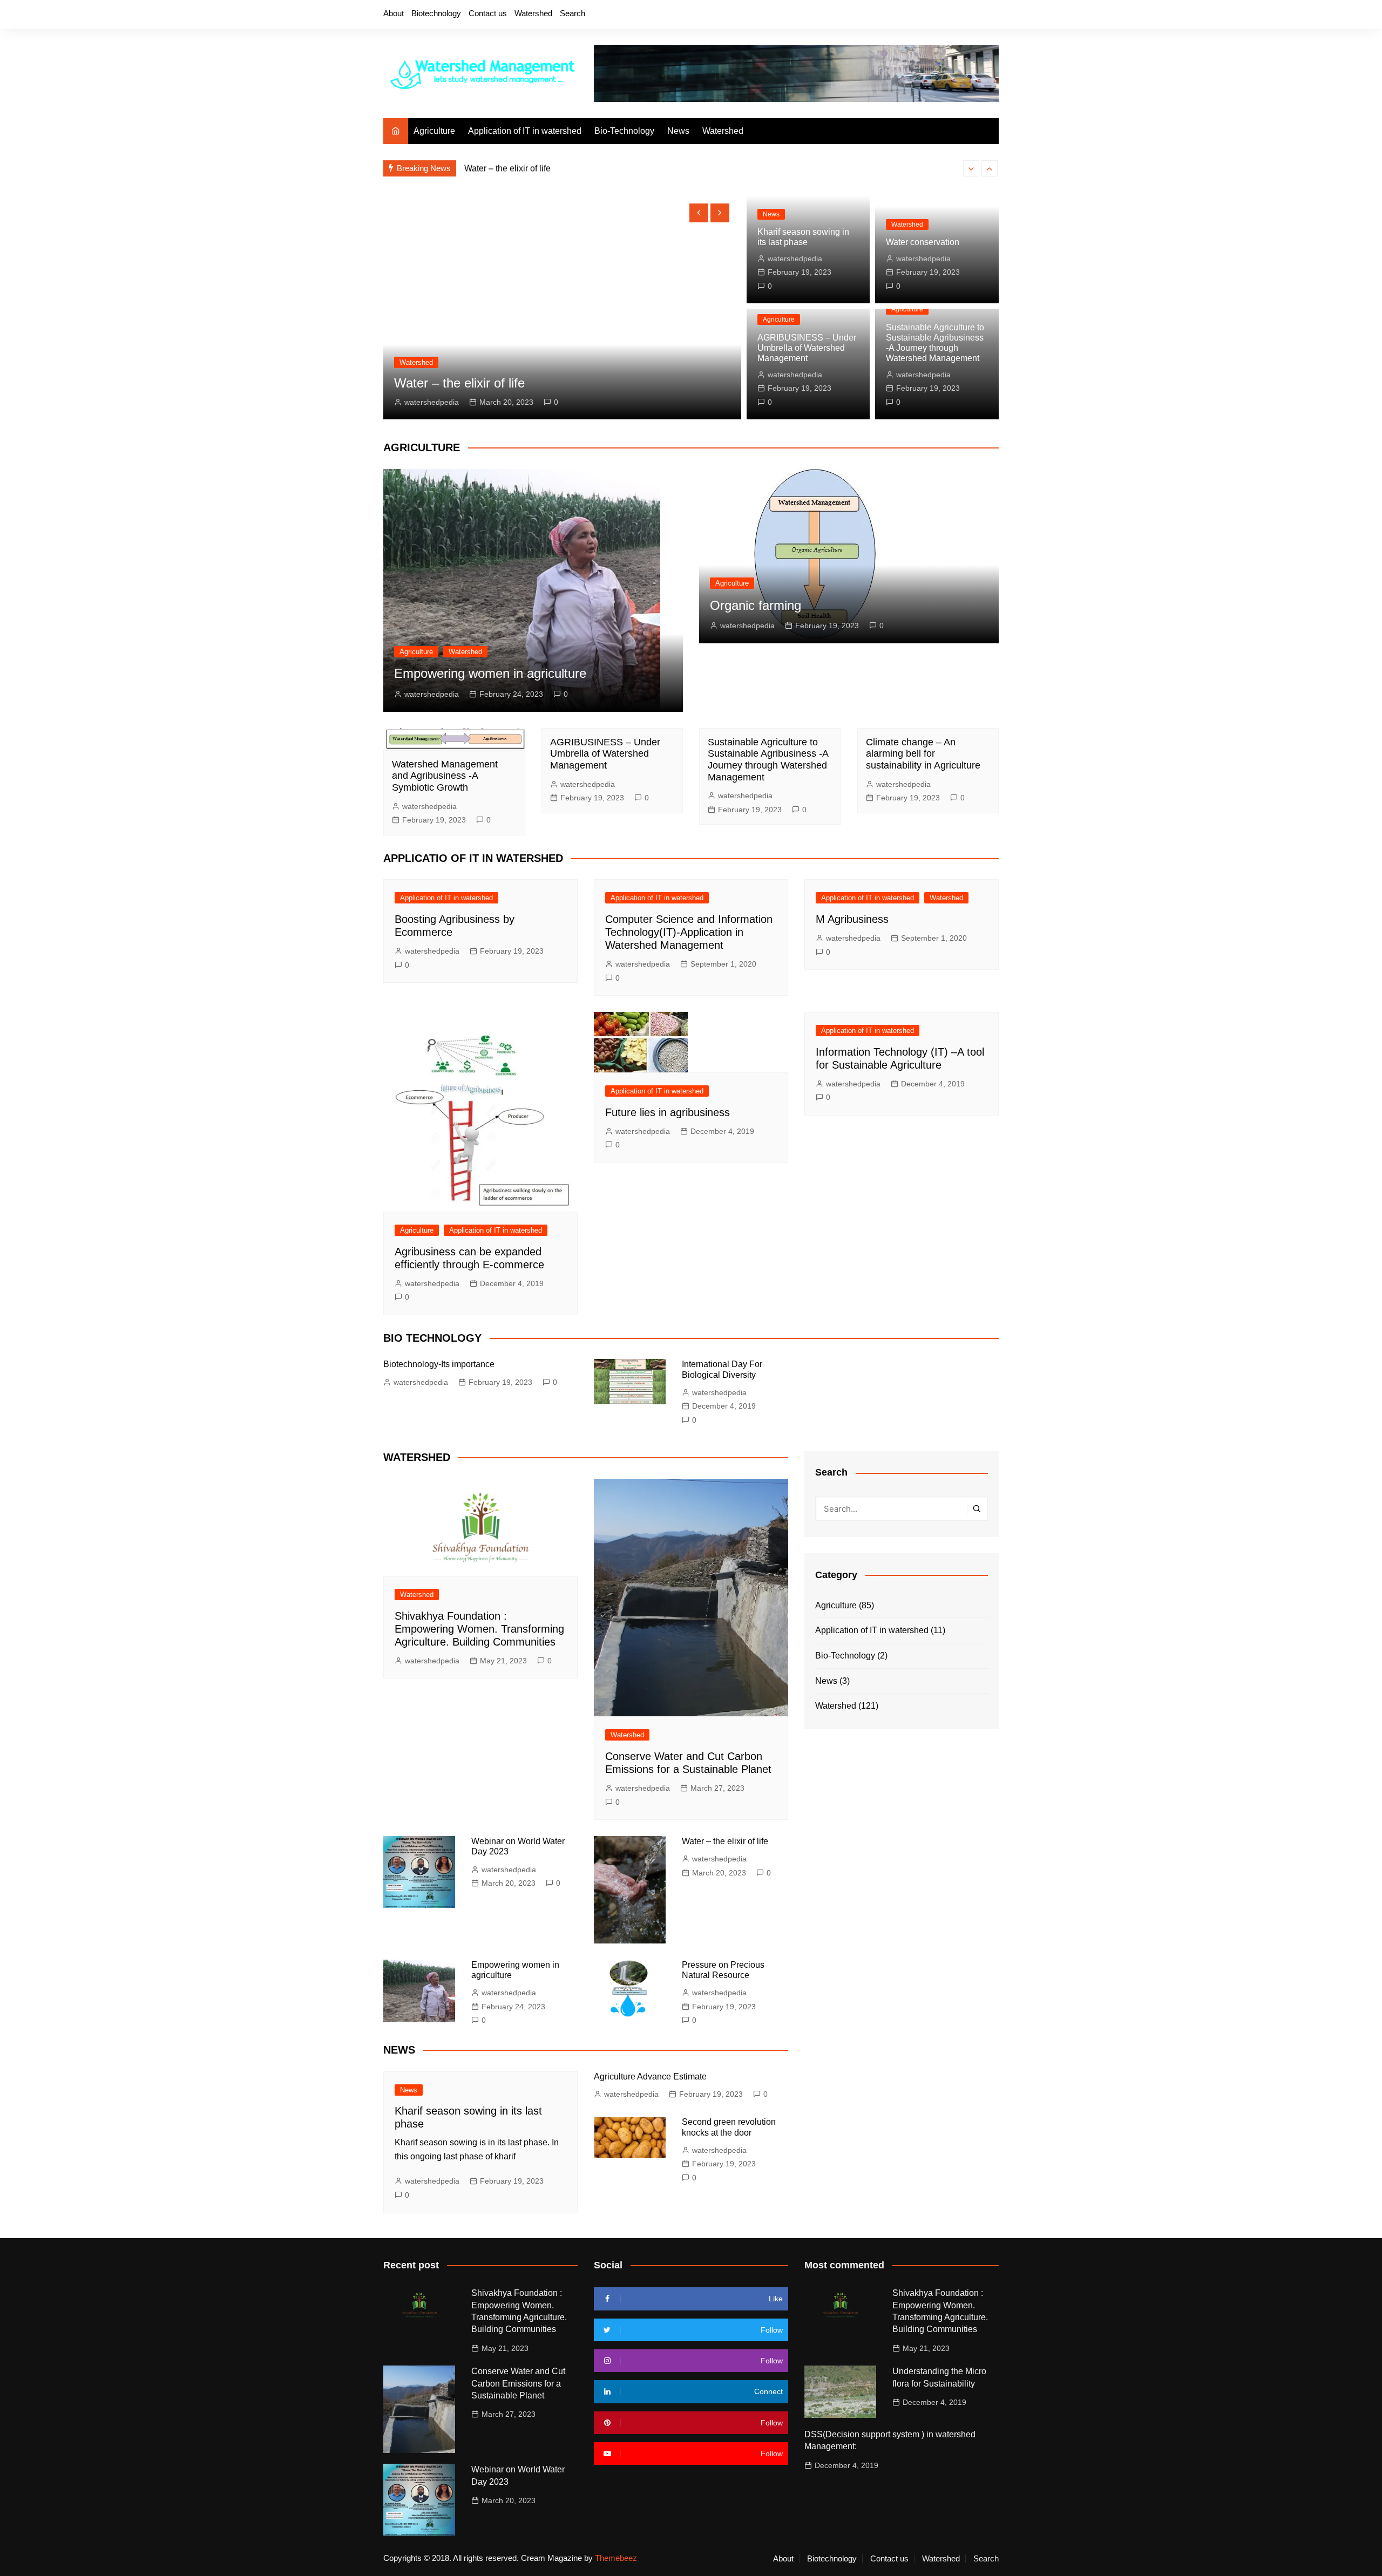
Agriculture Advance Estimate (650, 2077)
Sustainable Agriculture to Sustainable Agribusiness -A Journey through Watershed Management (768, 760)
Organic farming (756, 605)
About (394, 13)
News (678, 131)
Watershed (533, 13)
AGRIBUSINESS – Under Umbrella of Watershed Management (807, 348)
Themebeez (616, 2558)
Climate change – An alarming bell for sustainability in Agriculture (923, 754)
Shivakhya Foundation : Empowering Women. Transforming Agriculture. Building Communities (479, 1629)
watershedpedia (432, 402)
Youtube (972, 15)
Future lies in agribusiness (668, 1112)
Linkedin (991, 15)
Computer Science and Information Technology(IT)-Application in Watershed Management (689, 932)
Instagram (954, 15)
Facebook (917, 15)
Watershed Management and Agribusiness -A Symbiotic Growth (445, 776)
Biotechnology (436, 13)
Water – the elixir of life (507, 168)
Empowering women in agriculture (490, 673)
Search (573, 13)
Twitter (936, 15)
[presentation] (971, 168)
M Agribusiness (852, 919)
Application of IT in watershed (525, 131)
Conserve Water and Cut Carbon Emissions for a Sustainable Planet (518, 2383)
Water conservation (923, 242)
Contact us (488, 13)
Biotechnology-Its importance (439, 1364)
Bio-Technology (624, 131)
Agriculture (434, 131)
